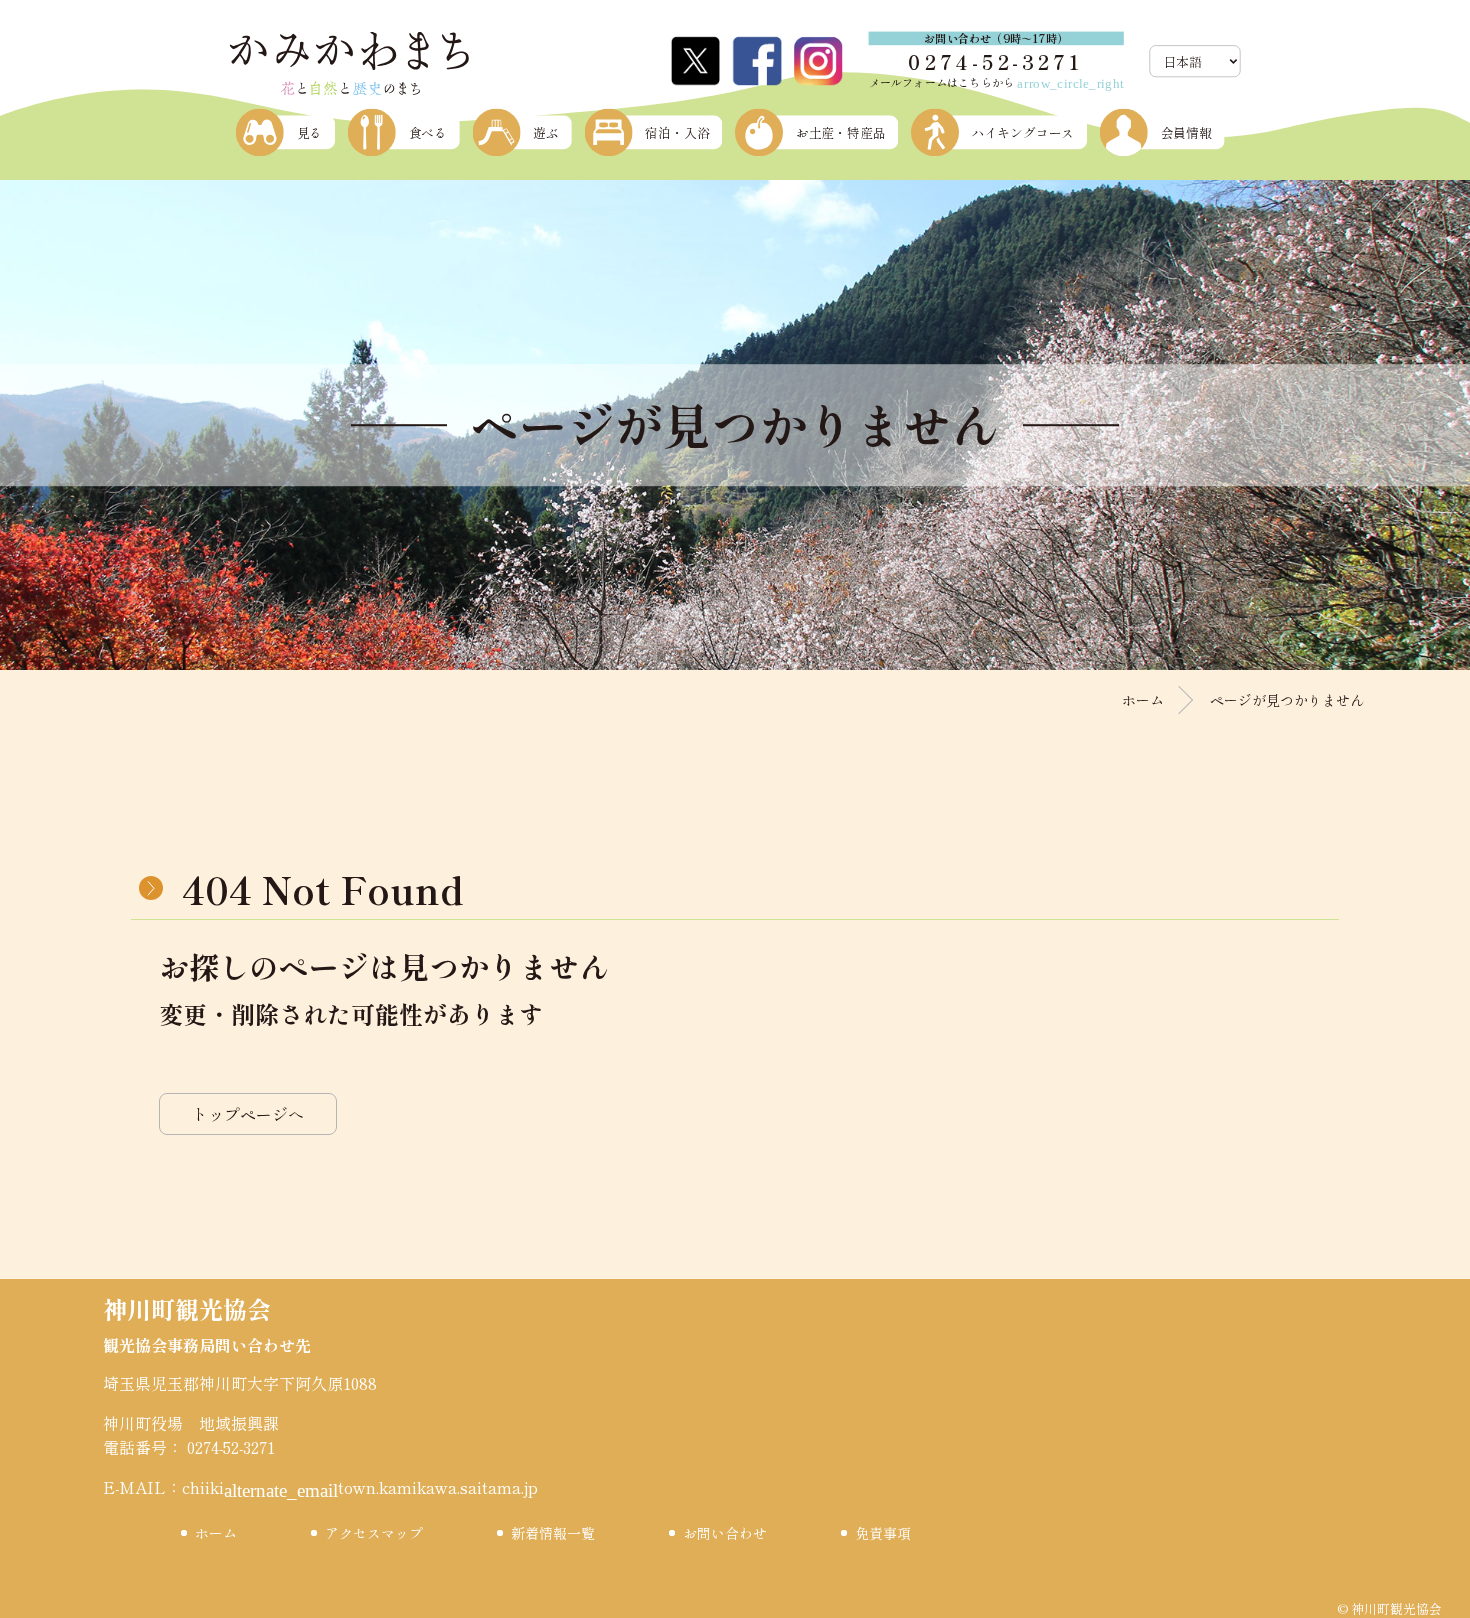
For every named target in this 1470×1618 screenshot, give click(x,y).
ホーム (1143, 700)
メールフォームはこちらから (996, 82)
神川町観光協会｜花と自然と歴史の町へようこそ (349, 64)
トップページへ (248, 1114)
